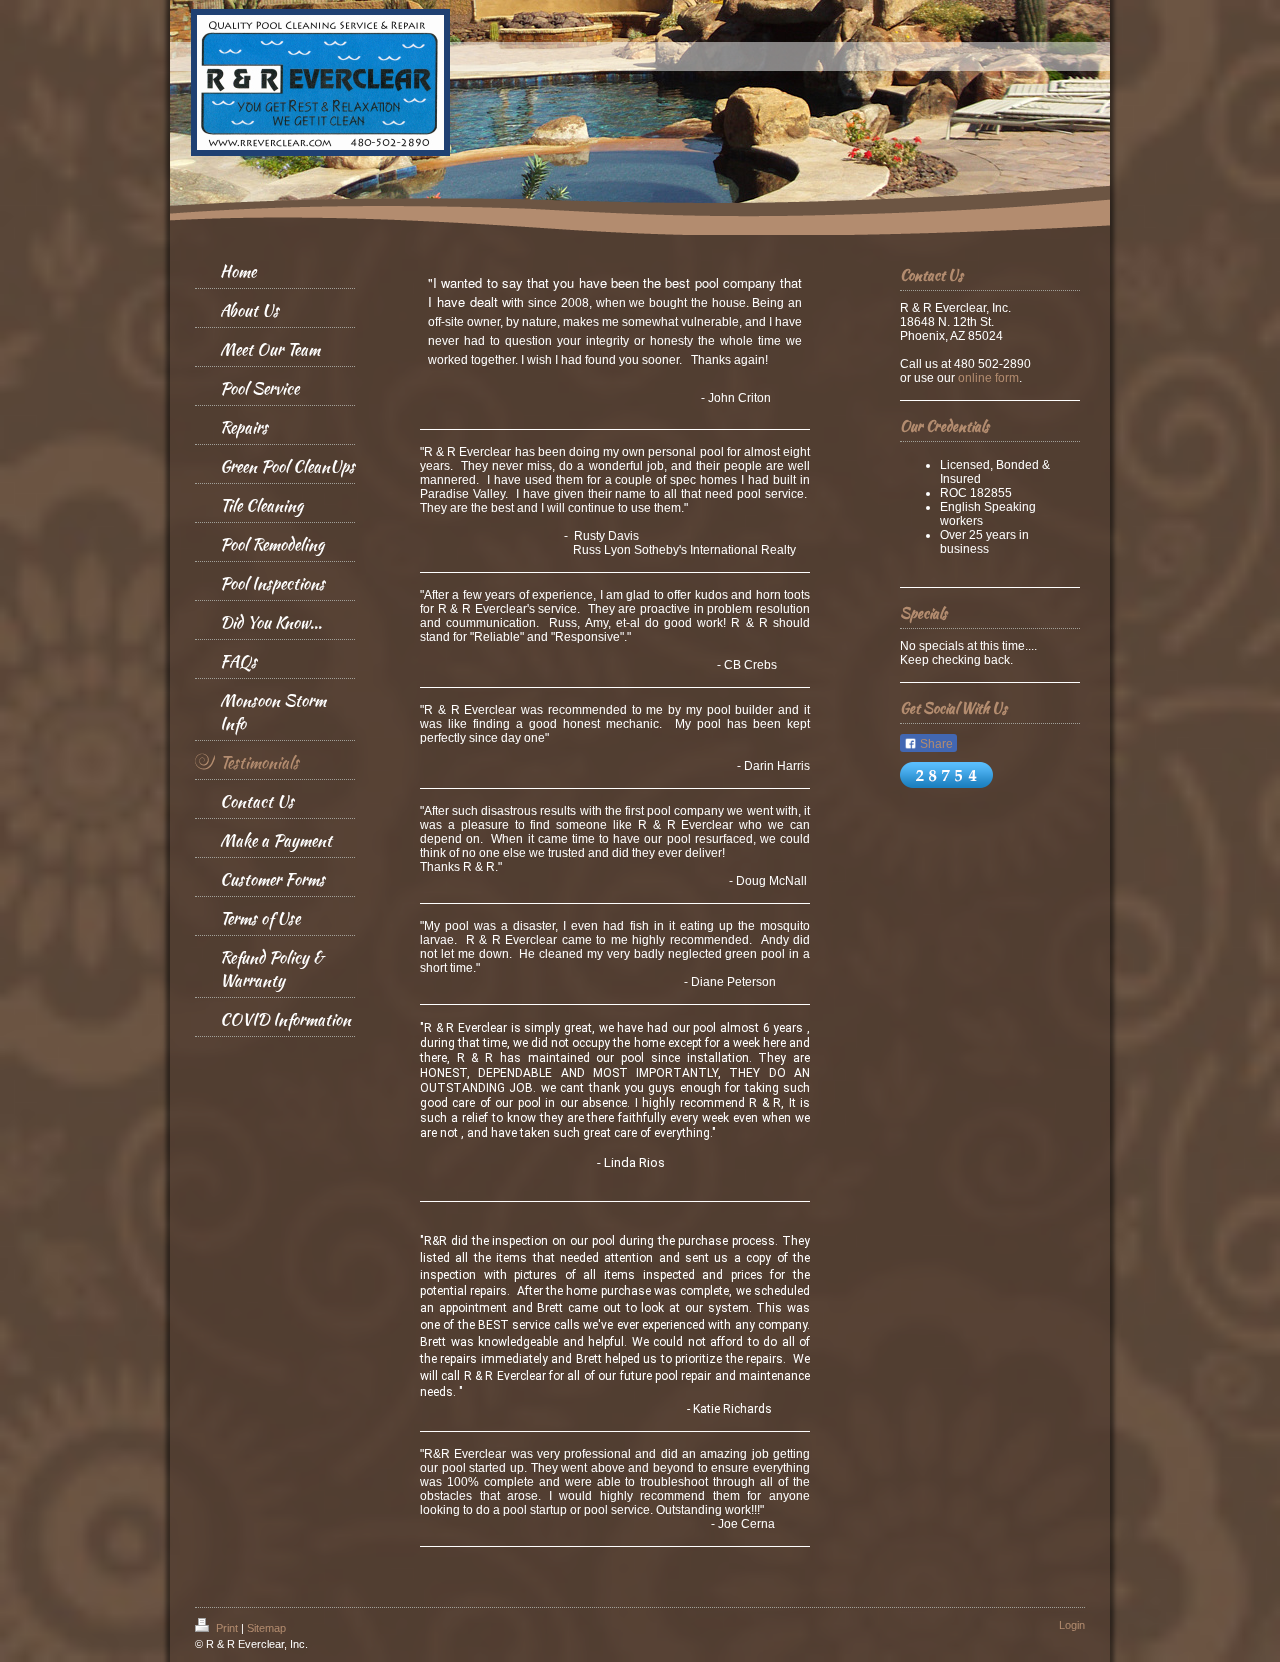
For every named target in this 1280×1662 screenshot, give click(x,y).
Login (1072, 1625)
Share (935, 744)
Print (227, 1628)
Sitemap (266, 1628)
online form (988, 378)
